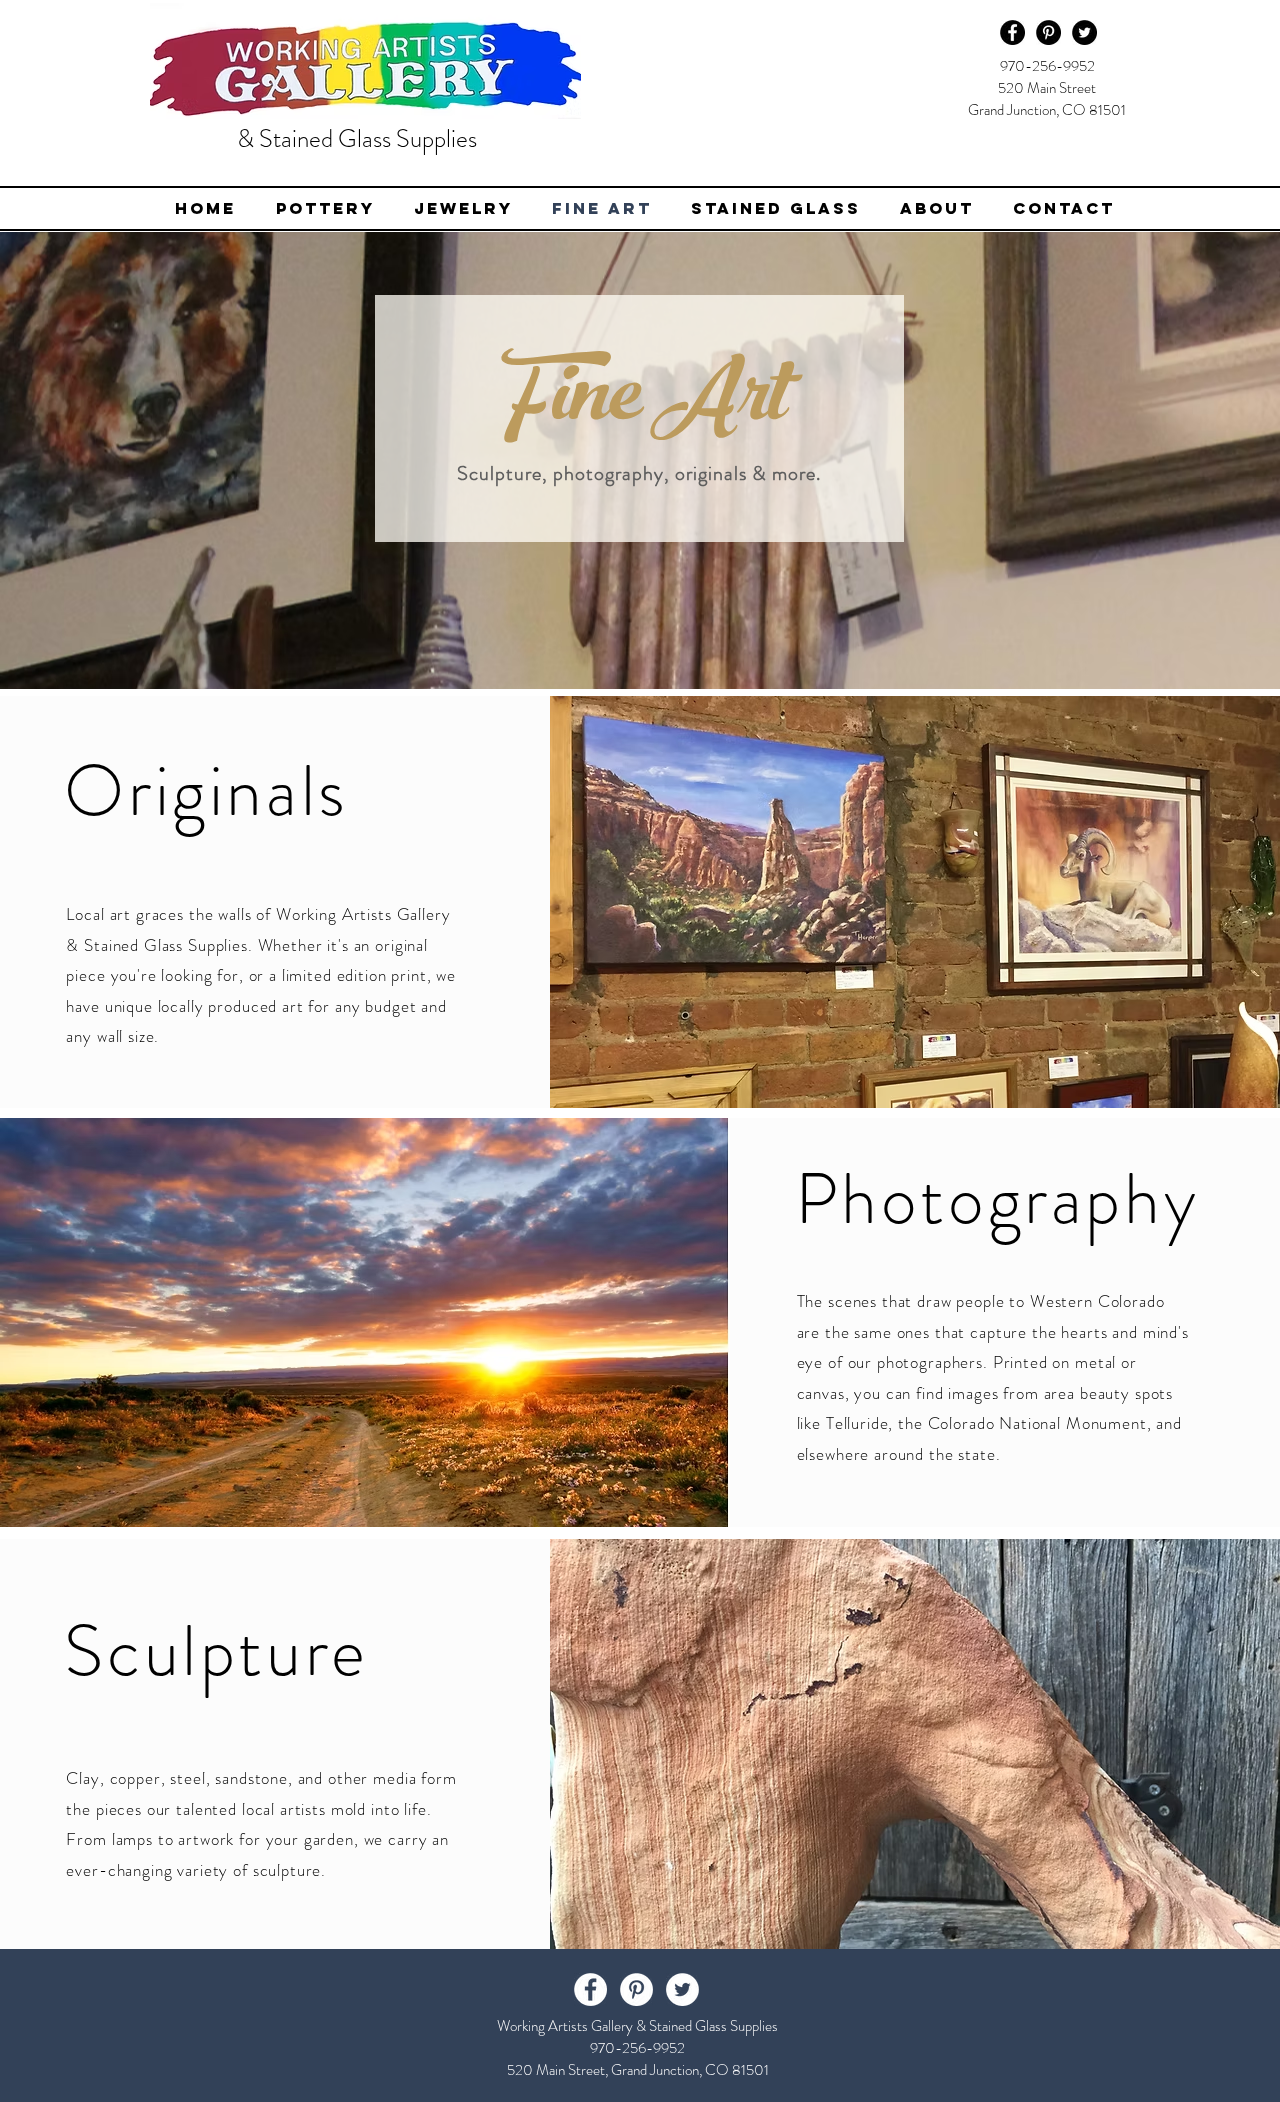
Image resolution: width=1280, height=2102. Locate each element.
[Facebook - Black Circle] (1012, 32)
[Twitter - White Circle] (682, 1989)
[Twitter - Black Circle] (1084, 32)
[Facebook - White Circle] (590, 1989)
